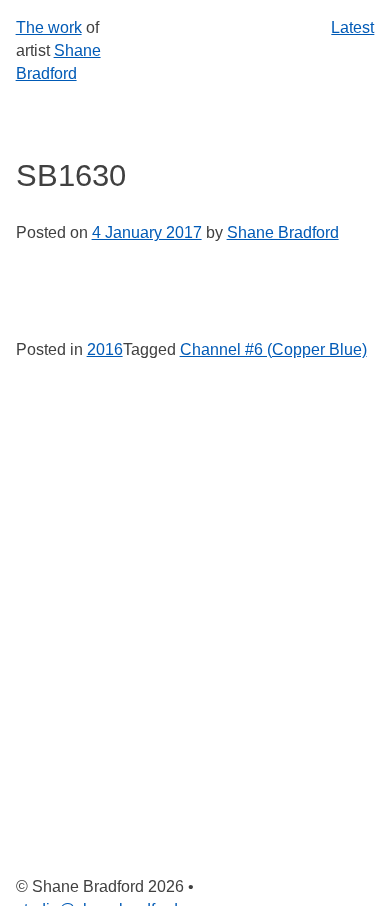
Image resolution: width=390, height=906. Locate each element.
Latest (352, 27)
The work (49, 27)
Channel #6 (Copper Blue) (273, 349)
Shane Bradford (283, 232)
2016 (105, 349)
